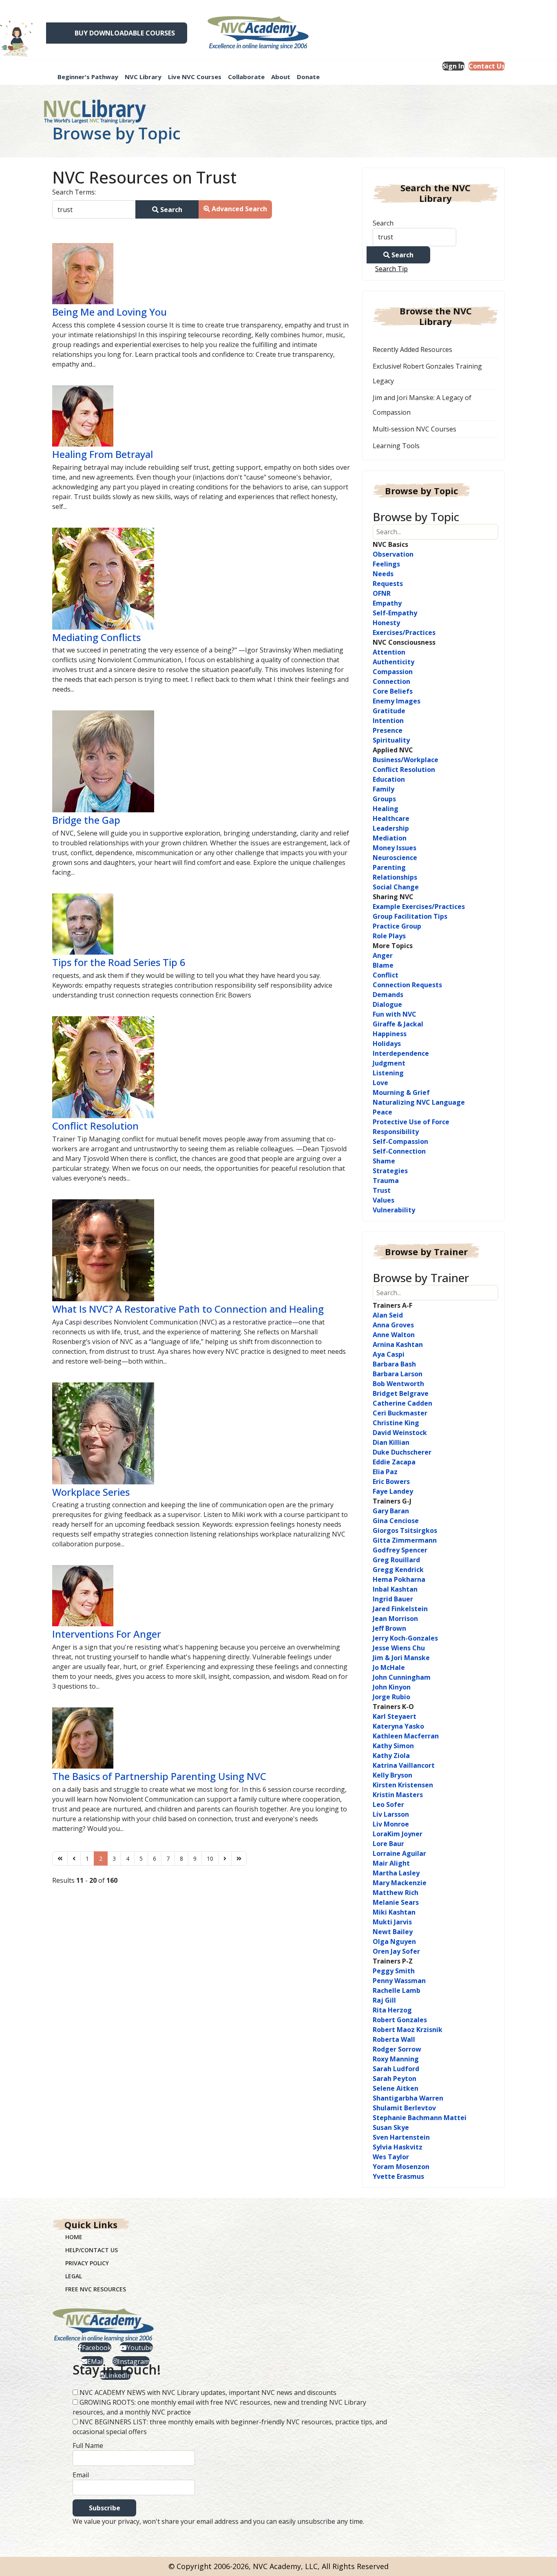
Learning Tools (396, 446)
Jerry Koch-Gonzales (405, 1638)
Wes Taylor (391, 2157)
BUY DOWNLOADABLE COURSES (125, 33)
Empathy (387, 603)
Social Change (396, 887)
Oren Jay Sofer (396, 1951)
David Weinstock (400, 1433)
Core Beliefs (393, 691)
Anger (383, 955)
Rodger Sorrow (397, 2049)
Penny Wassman (399, 1981)
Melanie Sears (396, 1902)
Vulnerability (394, 1210)
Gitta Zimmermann (405, 1540)
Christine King (396, 1423)
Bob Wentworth (398, 1384)
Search (170, 210)
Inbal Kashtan (395, 1589)
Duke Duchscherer (402, 1452)
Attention (389, 652)
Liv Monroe (391, 1824)
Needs (383, 574)
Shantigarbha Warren (408, 2098)
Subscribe (105, 2508)
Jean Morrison (395, 1619)
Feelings (386, 564)
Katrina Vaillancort (404, 1765)
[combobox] (94, 209)
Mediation (390, 838)
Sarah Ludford (396, 2069)
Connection (391, 681)
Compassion (393, 672)
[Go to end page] (239, 1858)
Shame (384, 1161)
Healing (386, 809)
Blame (383, 965)
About (281, 77)
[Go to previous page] (74, 1858)
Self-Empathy (395, 613)
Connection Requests (407, 985)
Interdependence (401, 1053)
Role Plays (389, 936)
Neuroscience (395, 858)
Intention (388, 721)
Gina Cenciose (396, 1521)
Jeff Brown (389, 1628)
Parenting (389, 867)
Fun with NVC (395, 1014)
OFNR (382, 593)
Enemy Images (397, 701)
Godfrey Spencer (400, 1550)
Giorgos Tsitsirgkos (405, 1530)
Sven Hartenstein (401, 2137)
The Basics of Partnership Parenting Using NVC (159, 1776)
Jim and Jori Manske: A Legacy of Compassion (422, 405)
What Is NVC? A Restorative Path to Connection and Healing (188, 1309)
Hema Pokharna (399, 1579)
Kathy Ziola (391, 1756)
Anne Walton (394, 1335)
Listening (388, 1073)
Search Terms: (74, 192)
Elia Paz (385, 1472)
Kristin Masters (398, 1795)
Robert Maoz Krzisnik (408, 2030)
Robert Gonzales (400, 2020)
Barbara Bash (394, 1364)
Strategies (390, 1171)
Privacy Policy (87, 2263)
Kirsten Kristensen (403, 1785)
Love (380, 1083)
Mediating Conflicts (96, 637)
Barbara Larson (398, 1374)
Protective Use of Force (411, 1122)
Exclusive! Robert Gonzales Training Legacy (427, 374)
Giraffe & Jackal (398, 1024)
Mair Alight (391, 1863)
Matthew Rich (396, 1893)
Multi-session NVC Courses (414, 429)
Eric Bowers (391, 1481)
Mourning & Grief (401, 1092)
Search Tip (391, 269)
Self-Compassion (400, 1141)
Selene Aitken (396, 2088)
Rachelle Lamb (397, 1990)
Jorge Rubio (391, 1697)
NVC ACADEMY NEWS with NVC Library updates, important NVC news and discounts (208, 2392)
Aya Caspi (389, 1354)
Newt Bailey (393, 1932)
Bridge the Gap (86, 820)
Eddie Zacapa (394, 1462)
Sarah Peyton (395, 2078)
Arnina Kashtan (398, 1344)
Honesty (386, 623)
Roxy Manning (396, 2059)
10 (210, 1858)
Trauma (386, 1181)
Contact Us (487, 66)
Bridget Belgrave (401, 1393)
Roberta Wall (394, 2039)
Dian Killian (391, 1442)
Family (383, 789)
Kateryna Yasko (398, 1726)
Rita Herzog (392, 2010)
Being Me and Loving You (109, 312)
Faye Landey (393, 1491)
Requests (388, 584)
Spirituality (391, 740)
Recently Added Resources (412, 349)
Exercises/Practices (404, 632)
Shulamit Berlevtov (404, 2108)
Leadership (391, 828)
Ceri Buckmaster (400, 1413)
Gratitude (389, 711)
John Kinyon (392, 1687)
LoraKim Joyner (398, 1834)
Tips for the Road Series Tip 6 (119, 962)
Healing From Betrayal (103, 454)
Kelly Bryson (392, 1775)
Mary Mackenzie (400, 1883)
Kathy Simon (393, 1746)
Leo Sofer (388, 1804)
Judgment (389, 1063)
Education (389, 779)
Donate (308, 77)
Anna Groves (393, 1325)
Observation (393, 554)
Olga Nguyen (394, 1941)
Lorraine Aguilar (399, 1853)
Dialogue (387, 1004)
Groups (384, 799)
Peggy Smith (394, 1971)
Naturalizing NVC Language (419, 1102)
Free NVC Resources (96, 2289)
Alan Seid (388, 1315)
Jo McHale (389, 1667)
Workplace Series (91, 1492)
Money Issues (395, 848)
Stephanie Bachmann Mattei (420, 2118)
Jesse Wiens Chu (399, 1648)
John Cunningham (402, 1677)
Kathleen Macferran (406, 1736)
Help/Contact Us (92, 2250)
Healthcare (391, 818)
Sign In (453, 66)
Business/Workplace (406, 760)
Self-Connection (399, 1151)
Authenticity (393, 662)
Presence (388, 730)
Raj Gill (384, 2000)
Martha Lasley (396, 1873)
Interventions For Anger (107, 1634)
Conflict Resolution (95, 1126)
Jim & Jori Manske (401, 1658)
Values (383, 1200)
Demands (388, 995)
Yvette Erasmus (398, 2176)
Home (74, 2237)
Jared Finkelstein (400, 1609)
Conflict (386, 975)
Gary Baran (391, 1511)
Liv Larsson (391, 1814)
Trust (382, 1190)
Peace (382, 1112)
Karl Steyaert (395, 1716)
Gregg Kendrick (398, 1570)
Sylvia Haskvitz (398, 2147)
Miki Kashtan (394, 1912)
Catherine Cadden (402, 1403)
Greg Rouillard (396, 1560)
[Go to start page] (60, 1858)
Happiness (390, 1034)
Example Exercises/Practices (419, 907)
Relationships (395, 877)
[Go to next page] (225, 1858)
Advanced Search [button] (239, 209)
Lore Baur (388, 1844)
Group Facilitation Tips (410, 916)
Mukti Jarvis (392, 1922)
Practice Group (397, 926)
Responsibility (396, 1132)
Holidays (387, 1044)
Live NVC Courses (195, 77)
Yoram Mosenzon (401, 2167)
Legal (74, 2276)
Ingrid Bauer (393, 1599)
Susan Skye (391, 2127)
